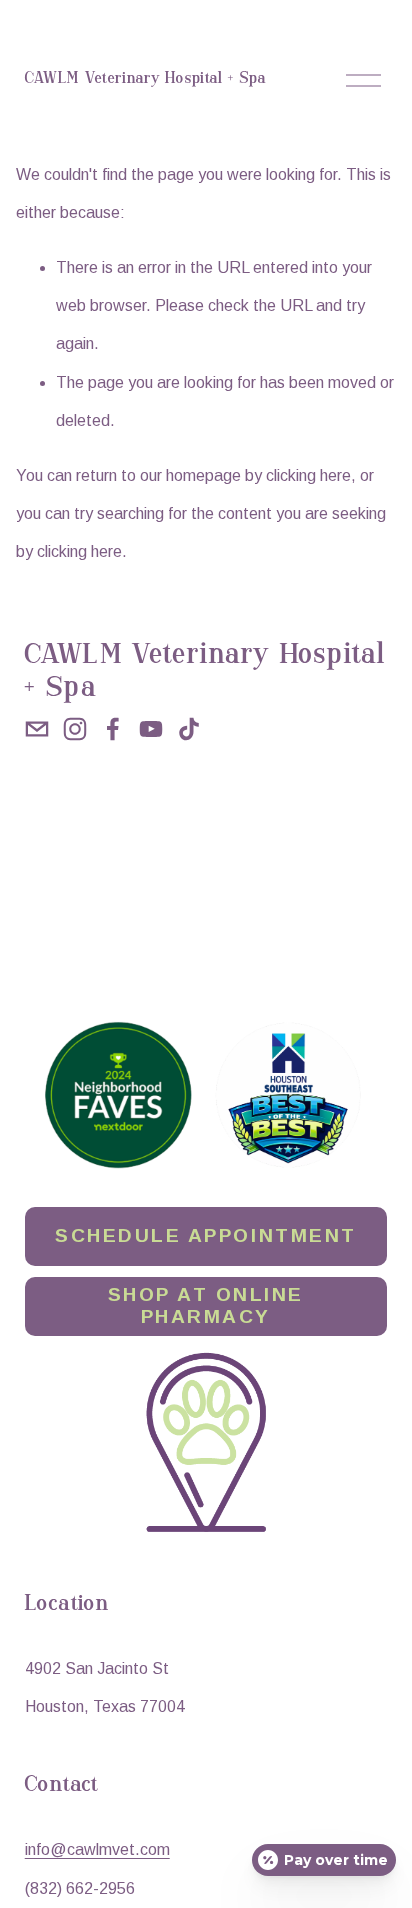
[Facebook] (113, 729)
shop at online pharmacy (206, 1305)
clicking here (308, 475)
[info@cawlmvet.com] (37, 729)
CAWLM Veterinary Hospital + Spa (146, 79)
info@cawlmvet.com (97, 1849)
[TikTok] (189, 729)
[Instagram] (75, 729)
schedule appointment (205, 1235)
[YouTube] (151, 729)
